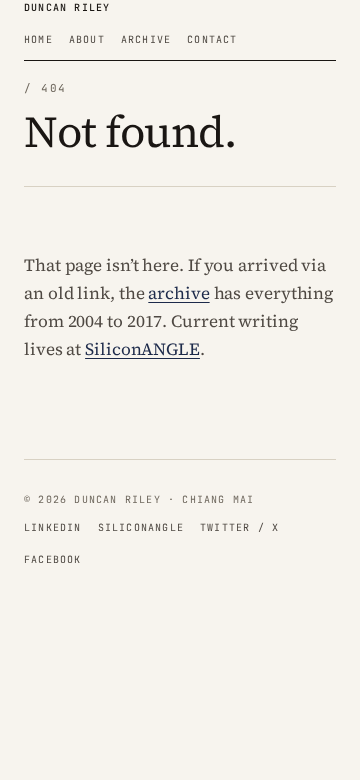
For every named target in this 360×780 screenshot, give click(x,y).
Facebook (53, 559)
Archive (146, 39)
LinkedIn (53, 527)
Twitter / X (239, 527)
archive (178, 293)
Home (38, 39)
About (87, 39)
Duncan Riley (67, 7)
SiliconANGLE (142, 349)
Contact (212, 39)
